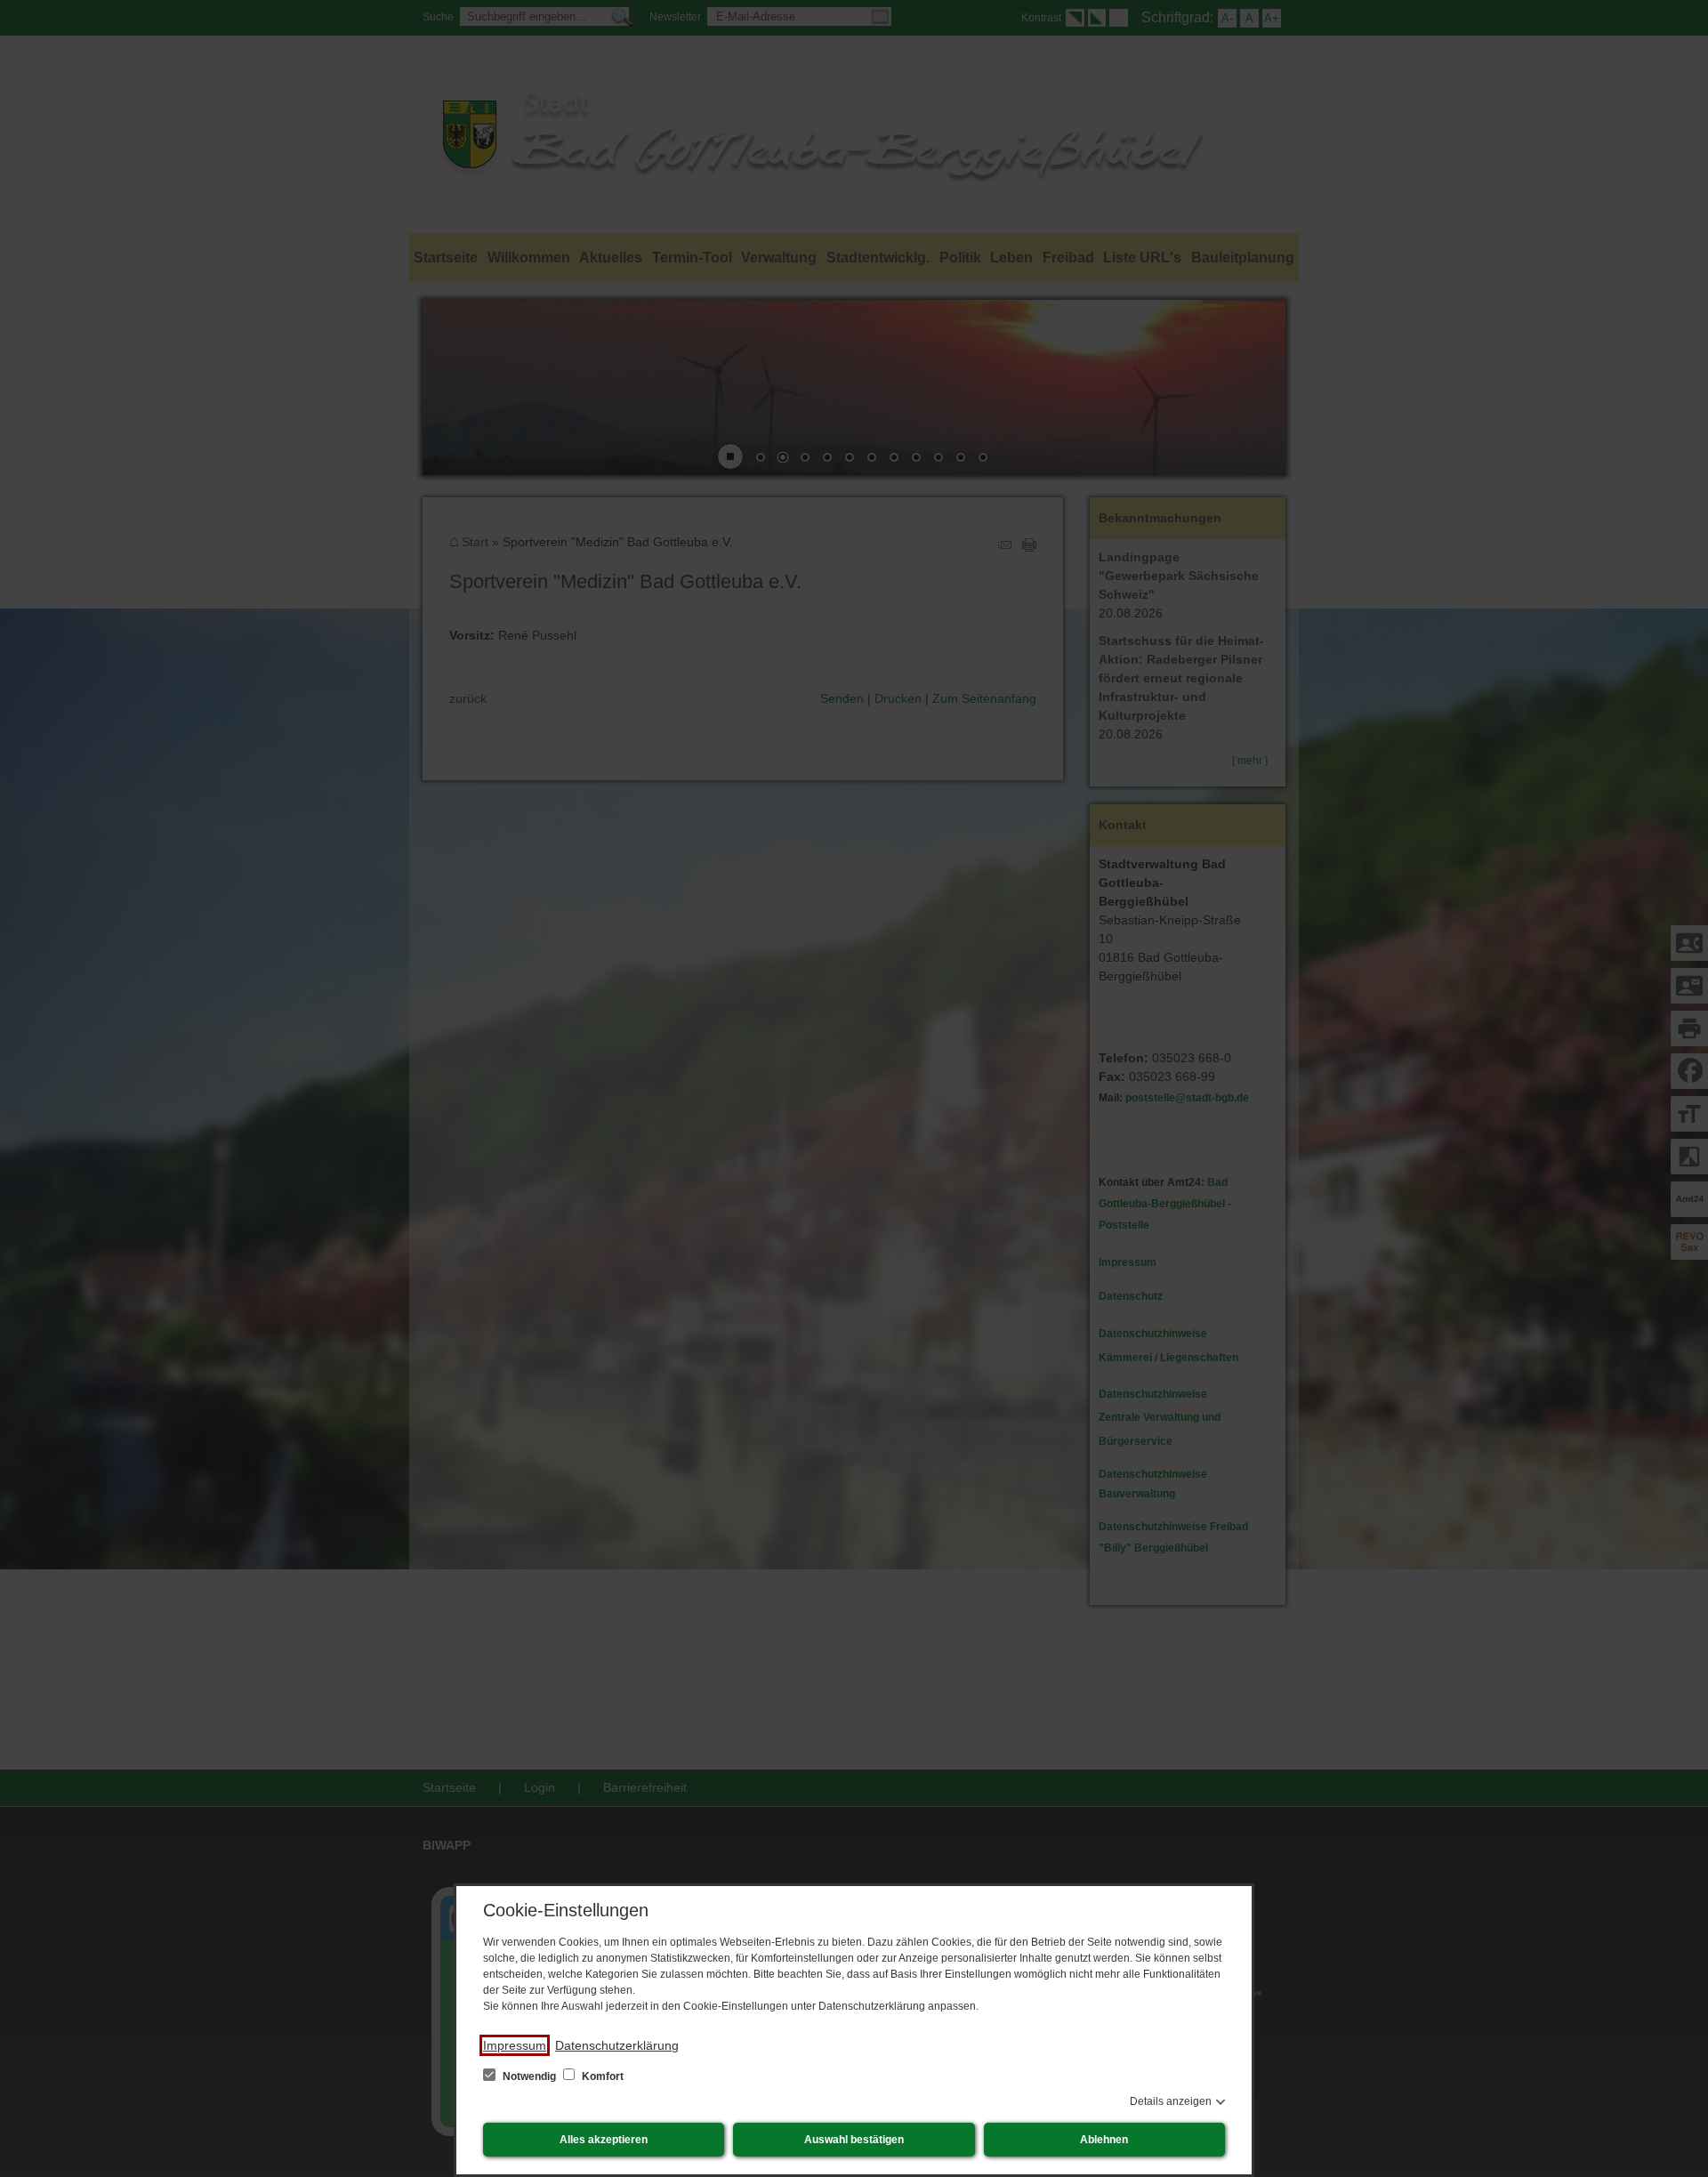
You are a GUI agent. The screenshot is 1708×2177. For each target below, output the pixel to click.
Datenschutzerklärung (617, 2045)
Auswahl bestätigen (854, 2140)
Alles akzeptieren (604, 2140)
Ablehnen (1104, 2140)
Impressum (515, 2045)
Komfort (601, 2076)
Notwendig (529, 2076)
